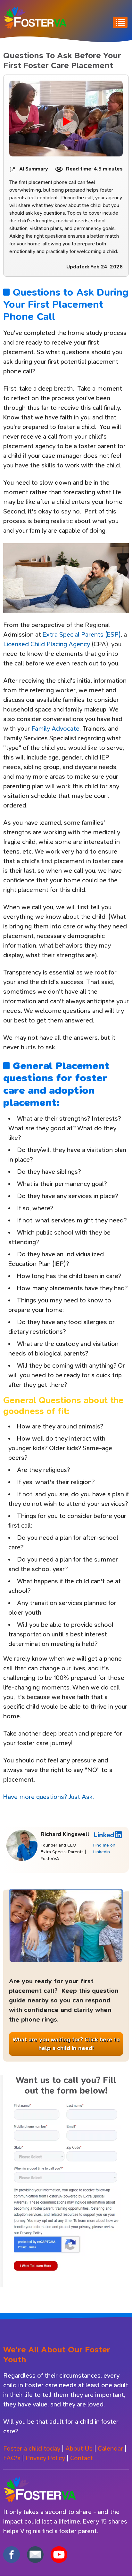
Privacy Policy (45, 2458)
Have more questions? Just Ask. (49, 1797)
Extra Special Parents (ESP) (82, 635)
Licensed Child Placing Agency (47, 644)
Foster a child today (32, 2449)
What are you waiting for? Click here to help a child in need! (66, 2044)
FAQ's (12, 2458)
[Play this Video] (66, 122)
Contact (82, 2458)
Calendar (110, 2449)
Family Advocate (55, 729)
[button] (66, 2189)
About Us (79, 2449)
